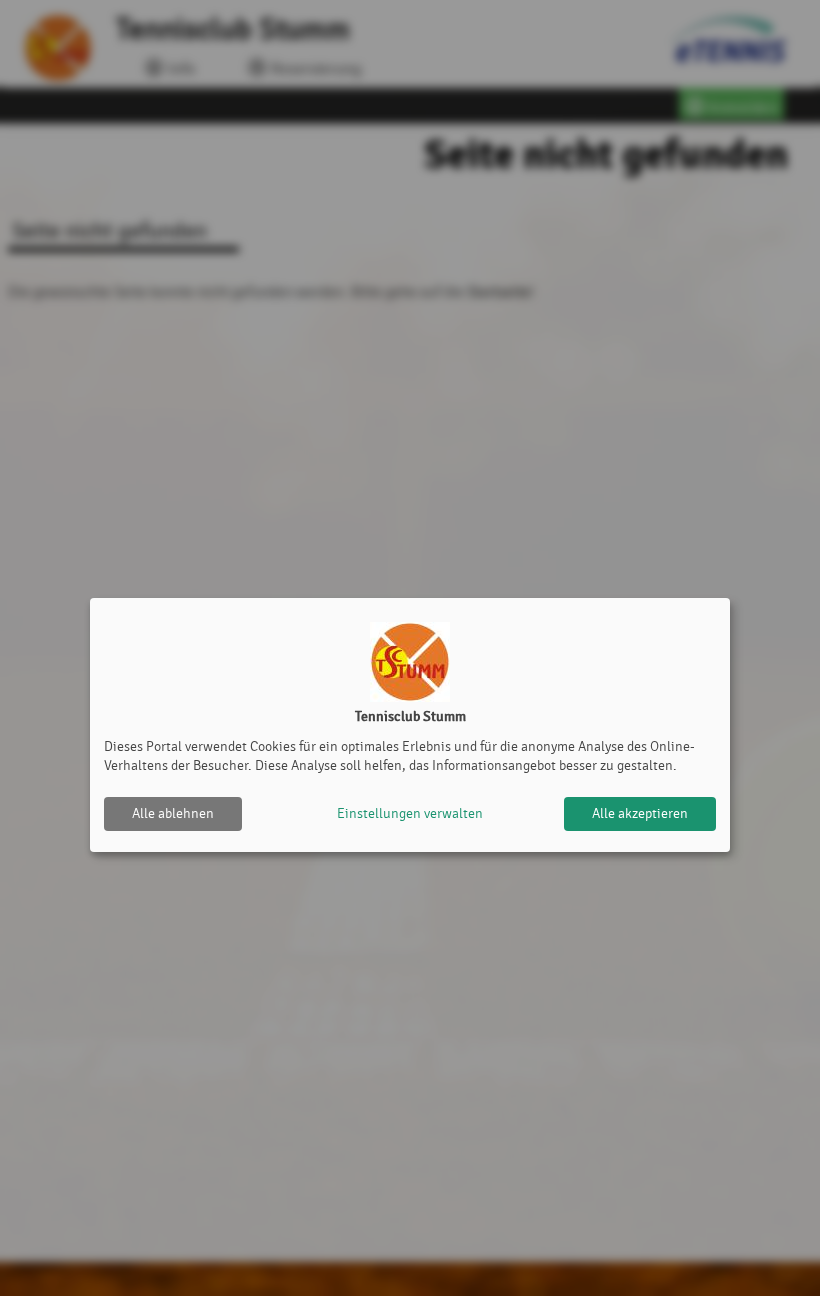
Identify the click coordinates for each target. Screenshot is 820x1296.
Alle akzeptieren (640, 813)
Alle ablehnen (173, 813)
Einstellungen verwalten (410, 813)
